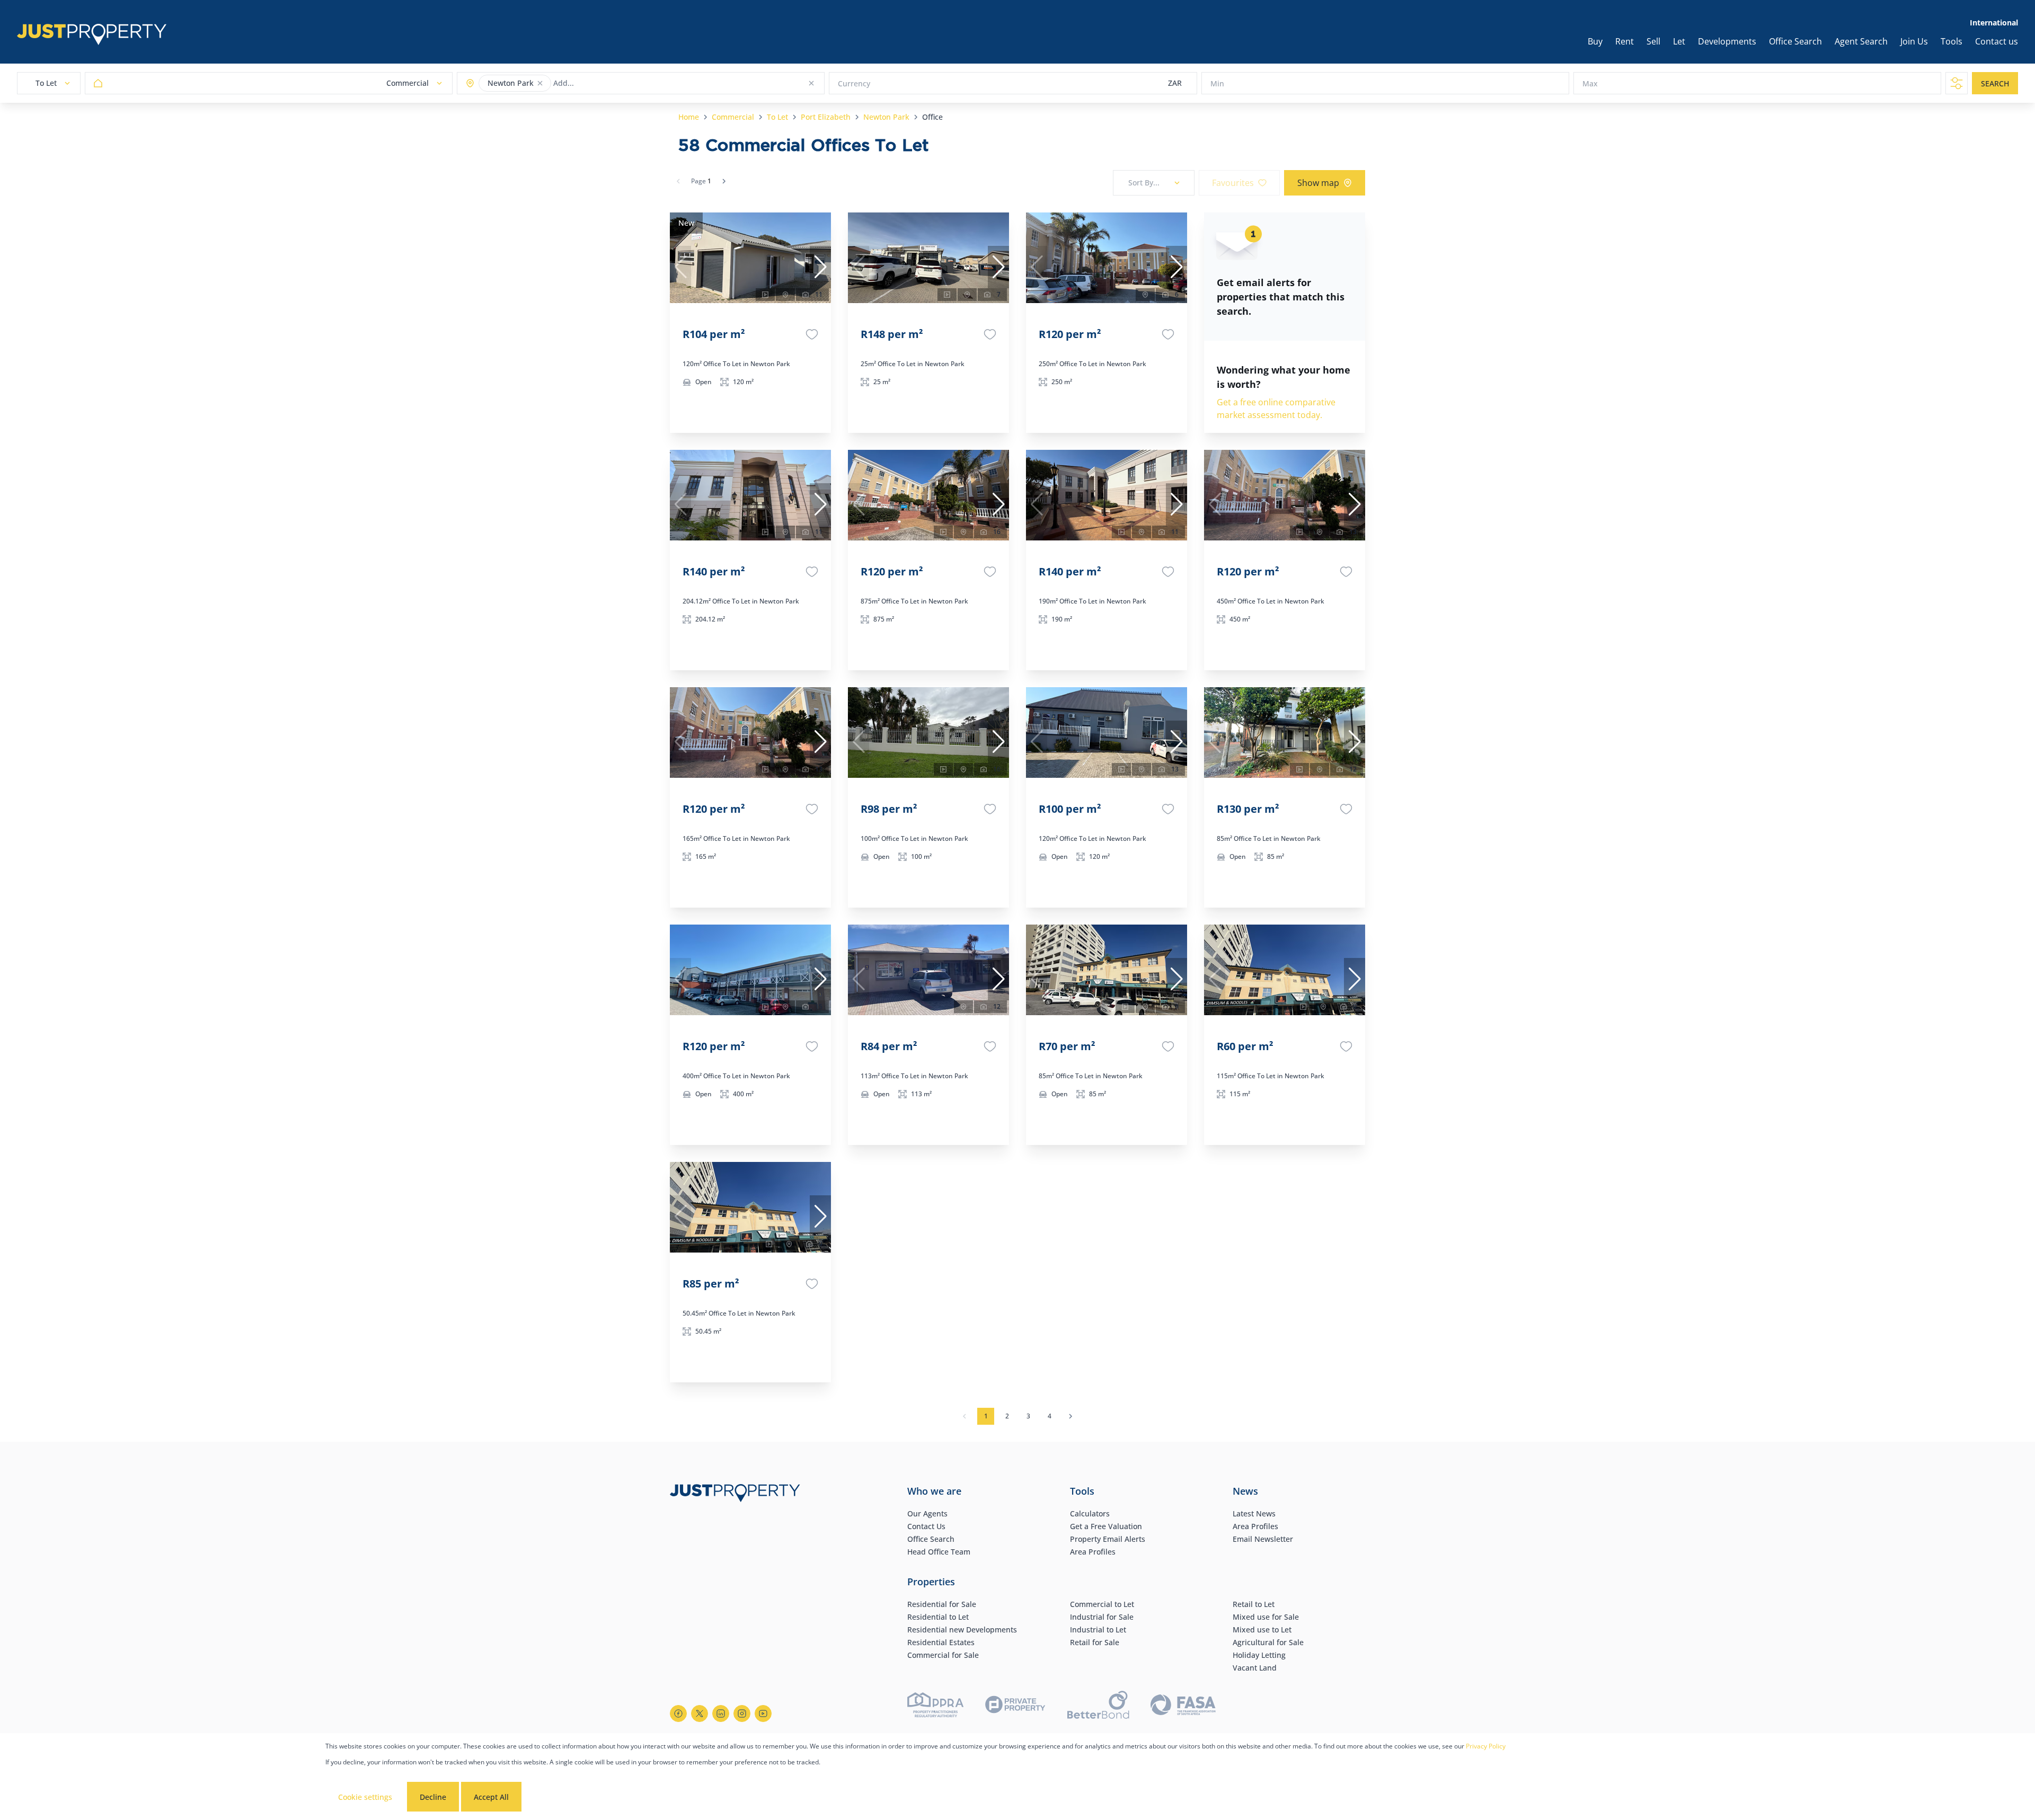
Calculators (1090, 1513)
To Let (777, 117)
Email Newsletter (1263, 1539)
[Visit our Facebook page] (678, 1714)
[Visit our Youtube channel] (763, 1714)
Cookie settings (365, 1797)
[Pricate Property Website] (1015, 1706)
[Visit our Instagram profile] (742, 1714)
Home (689, 117)
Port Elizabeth (826, 117)
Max (1590, 83)
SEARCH (1995, 83)
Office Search (931, 1539)
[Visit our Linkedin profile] (721, 1714)
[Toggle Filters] (1957, 83)
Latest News (1254, 1513)
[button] (540, 83)
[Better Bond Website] (1098, 1706)
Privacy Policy (1486, 1746)
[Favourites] (812, 334)
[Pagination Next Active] (724, 181)
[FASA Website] (1183, 1706)
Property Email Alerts (1108, 1539)
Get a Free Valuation (1106, 1526)
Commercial (733, 117)
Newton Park (886, 117)
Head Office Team (939, 1552)
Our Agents (927, 1513)
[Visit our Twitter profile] (700, 1714)
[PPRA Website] (935, 1706)
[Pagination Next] (1070, 1416)
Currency (854, 83)
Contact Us (926, 1526)
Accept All (491, 1797)
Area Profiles (1093, 1552)
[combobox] (595, 83)
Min (1217, 83)
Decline (433, 1797)
